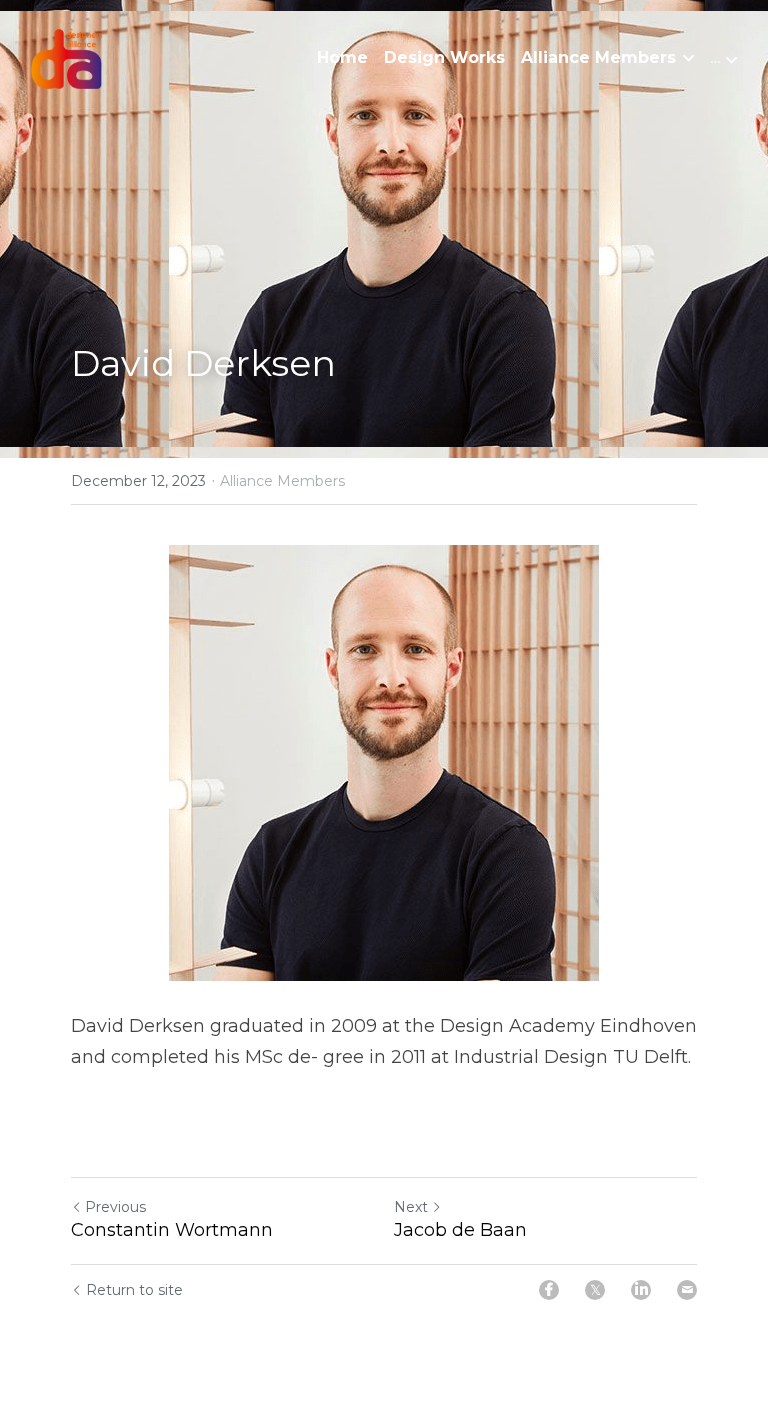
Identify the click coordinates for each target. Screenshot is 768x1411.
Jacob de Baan (460, 1230)
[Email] (687, 1290)
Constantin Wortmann (172, 1230)
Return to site (134, 1290)
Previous (115, 1207)
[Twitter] (595, 1290)
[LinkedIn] (641, 1290)
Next (411, 1207)
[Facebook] (549, 1290)
